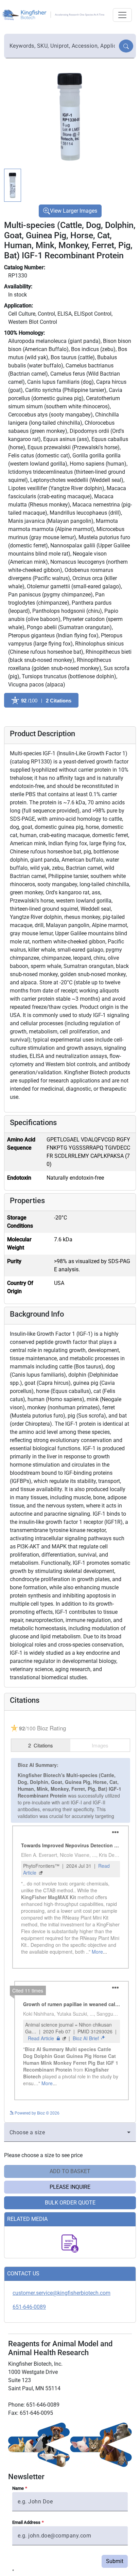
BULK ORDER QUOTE (70, 2227)
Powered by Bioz (19, 717)
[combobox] (62, 46)
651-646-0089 (29, 2331)
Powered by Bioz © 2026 (37, 2138)
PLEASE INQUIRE (70, 2211)
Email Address (26, 2547)
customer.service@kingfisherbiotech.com (62, 2317)
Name (18, 2513)
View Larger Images (74, 211)
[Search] (126, 46)
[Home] (54, 14)
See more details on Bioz (108, 2136)
